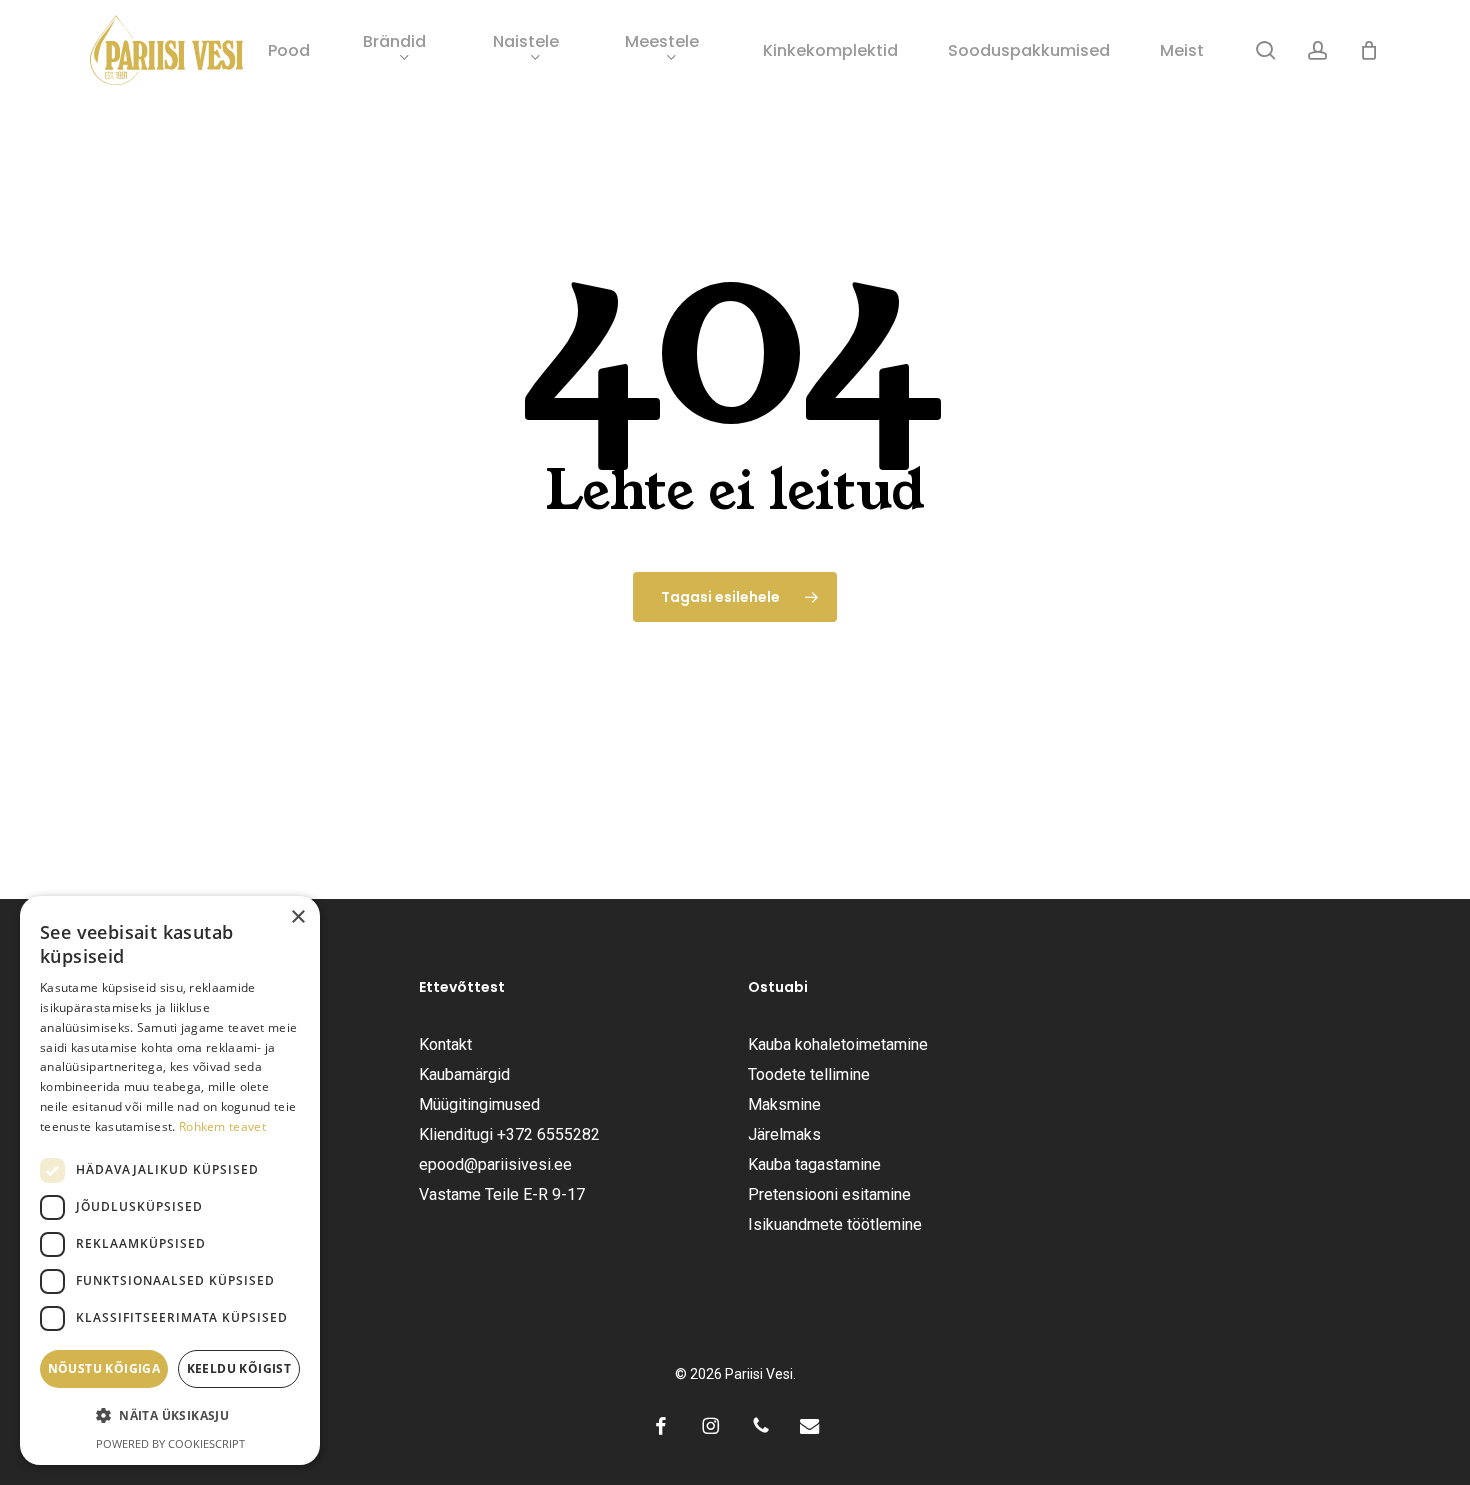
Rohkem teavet (222, 1126)
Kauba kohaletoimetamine (838, 1044)
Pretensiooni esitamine (829, 1194)
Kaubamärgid (464, 1074)
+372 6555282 (548, 1134)
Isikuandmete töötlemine (835, 1224)
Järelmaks (784, 1134)
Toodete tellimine (809, 1074)
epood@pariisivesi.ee (495, 1164)
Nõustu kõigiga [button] (104, 1368)
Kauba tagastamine (814, 1164)
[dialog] (170, 1180)
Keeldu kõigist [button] (239, 1368)
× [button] (297, 917)
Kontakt (445, 1044)
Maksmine (784, 1104)
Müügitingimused (479, 1104)
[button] (170, 1416)
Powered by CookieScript (170, 1443)
